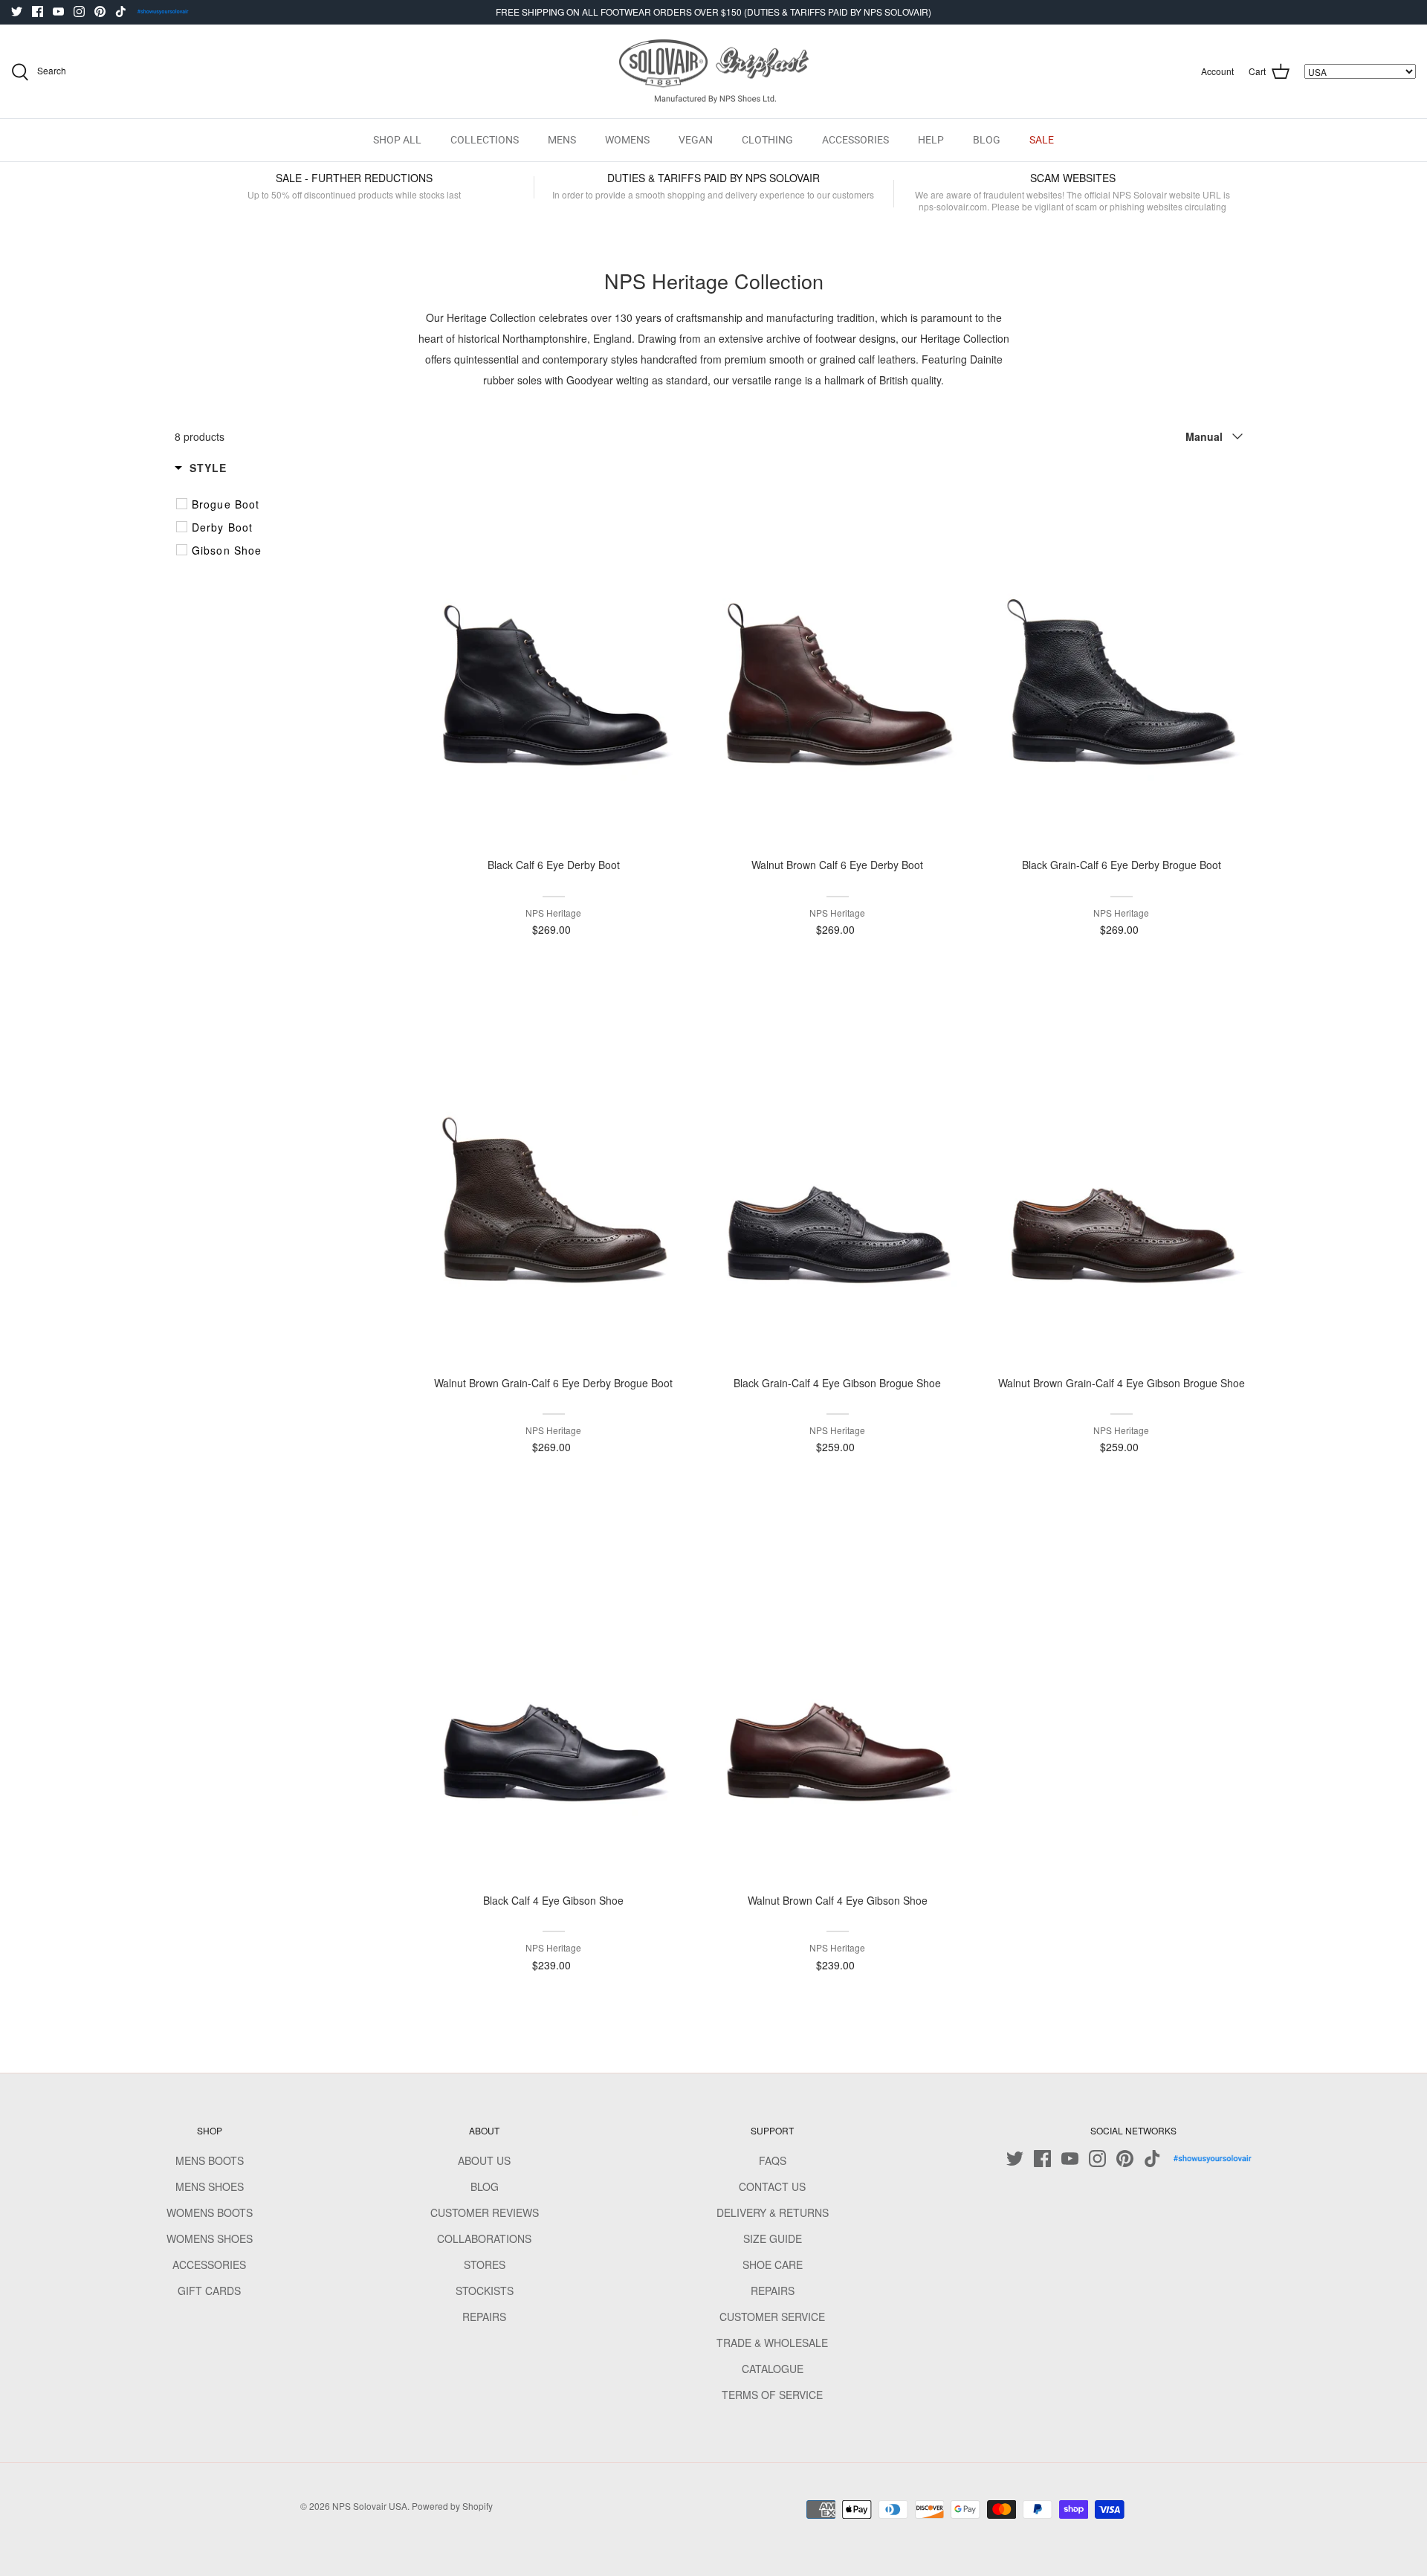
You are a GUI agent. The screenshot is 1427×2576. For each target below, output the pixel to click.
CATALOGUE (773, 2369)
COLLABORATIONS (484, 2238)
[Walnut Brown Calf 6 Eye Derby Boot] (838, 656)
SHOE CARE (773, 2265)
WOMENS (627, 140)
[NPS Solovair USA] (714, 72)
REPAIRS (484, 2317)
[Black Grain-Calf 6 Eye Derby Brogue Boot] (1122, 656)
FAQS (773, 2160)
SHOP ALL (397, 140)
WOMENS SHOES (210, 2238)
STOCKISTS (485, 2291)
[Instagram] (79, 12)
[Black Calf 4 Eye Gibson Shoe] (554, 1691)
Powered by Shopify (452, 2506)
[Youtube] (58, 12)
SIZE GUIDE (773, 2238)
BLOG (987, 140)
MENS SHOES (210, 2186)
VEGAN (696, 140)
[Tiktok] (121, 12)
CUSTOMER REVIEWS (485, 2212)
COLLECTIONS (485, 140)
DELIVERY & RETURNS (773, 2212)
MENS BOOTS (210, 2160)
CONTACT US (772, 2186)
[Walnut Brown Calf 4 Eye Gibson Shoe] (838, 1691)
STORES (485, 2265)
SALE (1042, 140)
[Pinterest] (100, 12)
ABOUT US (484, 2160)
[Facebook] (38, 12)
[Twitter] (17, 12)
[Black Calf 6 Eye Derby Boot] (554, 656)
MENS (562, 140)
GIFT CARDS (209, 2291)
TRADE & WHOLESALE (772, 2343)
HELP (931, 140)
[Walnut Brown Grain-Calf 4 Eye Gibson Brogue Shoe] (1122, 1173)
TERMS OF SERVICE (772, 2395)
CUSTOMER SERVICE (772, 2317)
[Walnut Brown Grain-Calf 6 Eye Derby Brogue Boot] (554, 1173)
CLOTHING (767, 140)
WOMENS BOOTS (210, 2212)
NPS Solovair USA (370, 2506)
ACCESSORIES (855, 140)
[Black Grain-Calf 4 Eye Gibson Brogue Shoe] (838, 1173)
